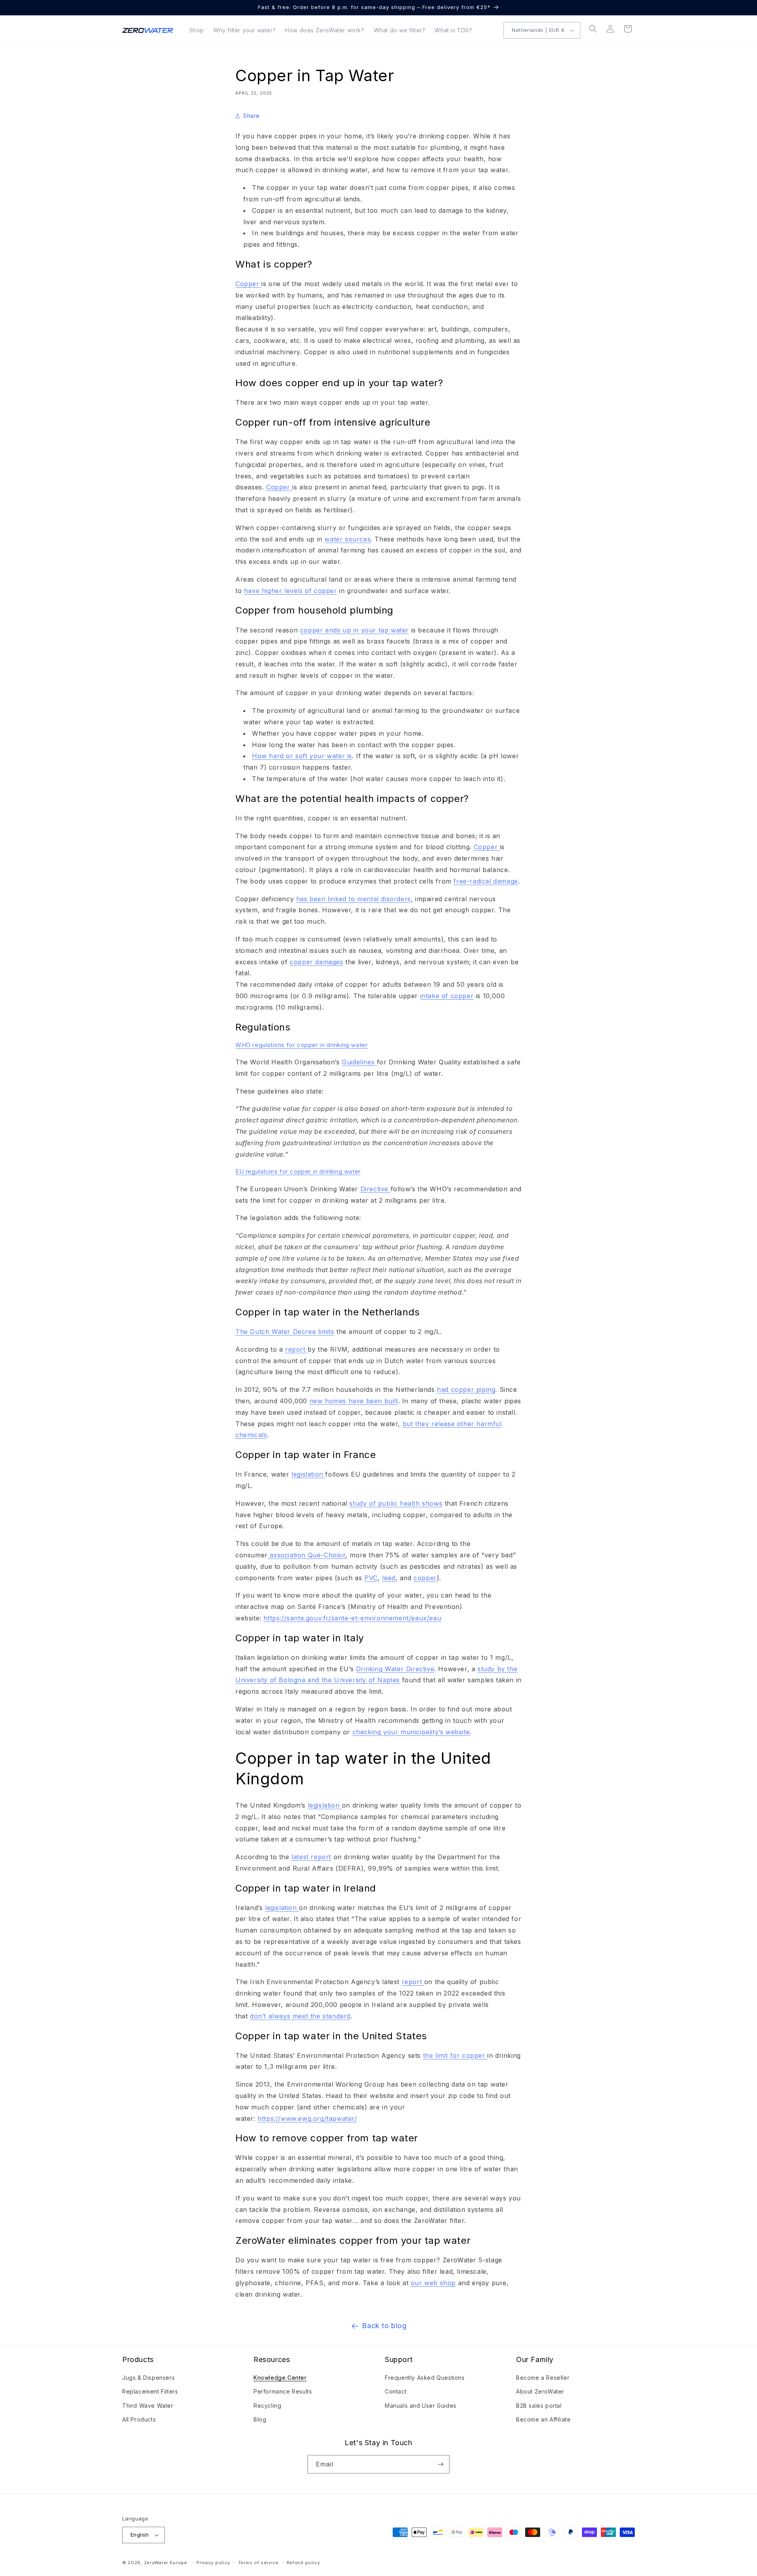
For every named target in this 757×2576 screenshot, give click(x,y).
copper (425, 1578)
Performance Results (283, 2391)
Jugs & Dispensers (148, 2378)
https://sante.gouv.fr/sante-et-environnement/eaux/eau (352, 1618)
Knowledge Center (280, 2378)
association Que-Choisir (308, 1555)
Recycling (267, 2406)
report (295, 1349)
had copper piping (466, 1389)
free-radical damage (486, 881)
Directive (374, 1189)
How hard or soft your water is (302, 756)
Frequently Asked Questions (425, 2378)
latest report (311, 1857)
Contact (396, 2391)
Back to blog (384, 2326)
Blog (260, 2419)
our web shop (433, 2283)
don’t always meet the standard (300, 2016)
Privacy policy (213, 2563)
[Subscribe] (440, 2464)
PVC (371, 1578)
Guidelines (358, 1062)
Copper (247, 284)
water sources (348, 539)
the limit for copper (454, 2055)
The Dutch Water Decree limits (285, 1332)
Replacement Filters (150, 2391)
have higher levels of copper (291, 591)
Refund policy (303, 2563)
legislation (307, 1474)
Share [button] (252, 116)
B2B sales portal (539, 2406)
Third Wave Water (148, 2406)
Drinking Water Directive (395, 1669)
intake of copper (447, 996)
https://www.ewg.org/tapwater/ (307, 2118)
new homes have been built (354, 1401)
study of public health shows (396, 1503)
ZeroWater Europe (166, 2563)
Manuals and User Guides (421, 2406)
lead (389, 1578)
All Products (139, 2419)
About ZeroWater (540, 2391)
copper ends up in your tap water (354, 630)
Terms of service (258, 2563)
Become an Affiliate (543, 2419)
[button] (593, 29)
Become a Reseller (543, 2378)
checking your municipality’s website (411, 1732)
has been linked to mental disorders (353, 899)
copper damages (316, 962)
